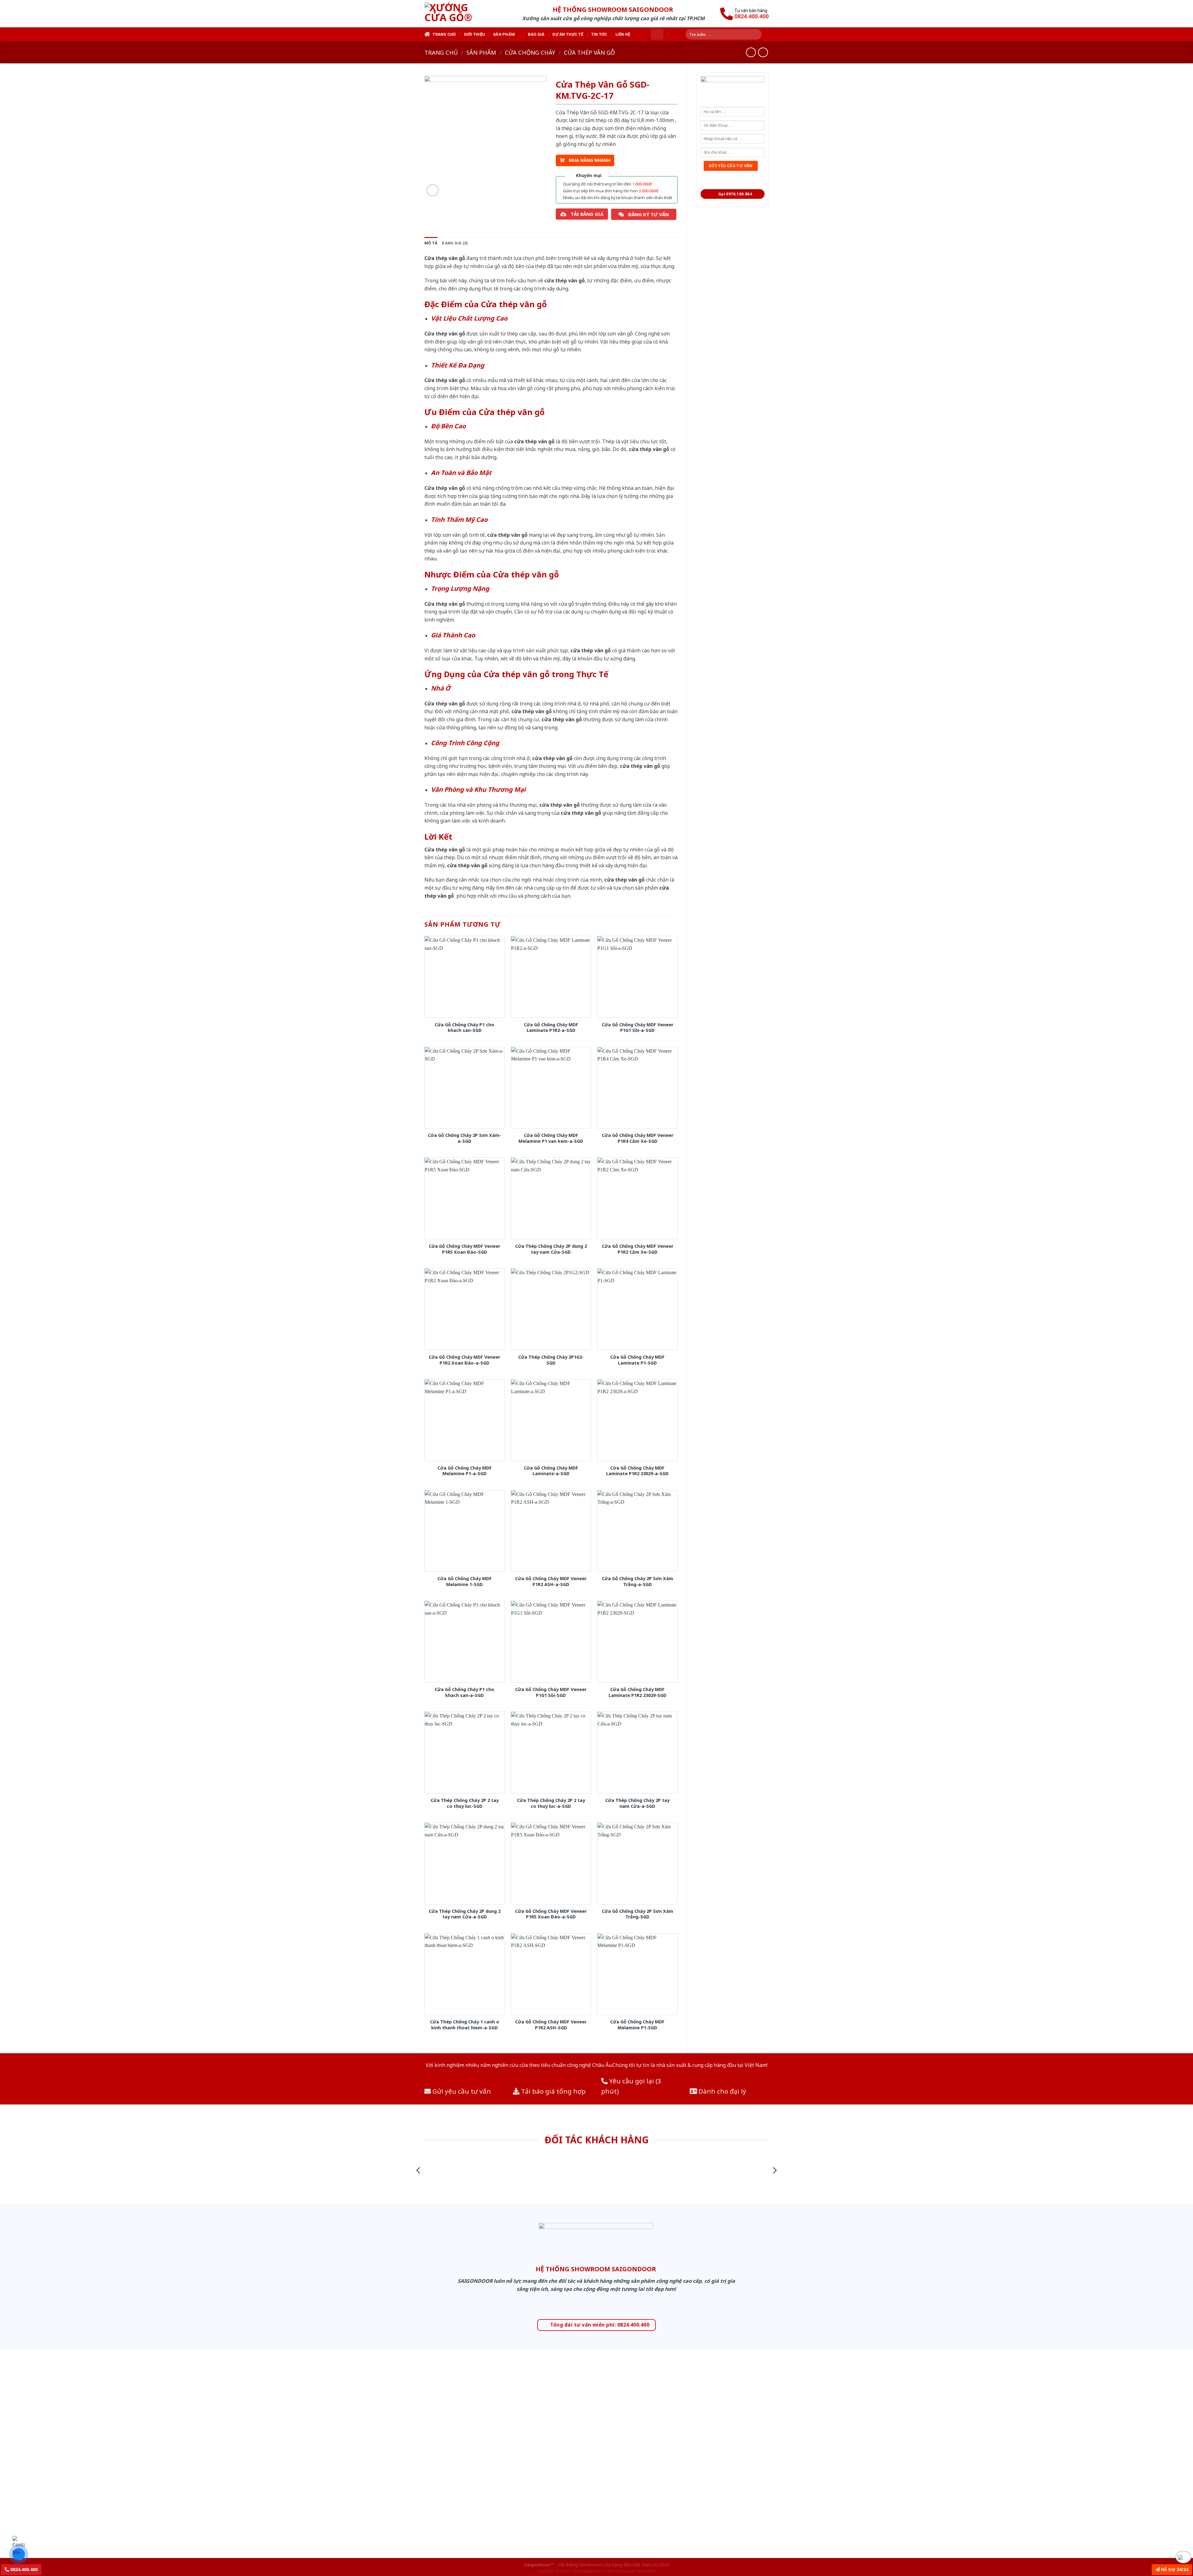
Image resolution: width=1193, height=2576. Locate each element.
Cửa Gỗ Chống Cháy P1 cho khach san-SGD (464, 1028)
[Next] (774, 2170)
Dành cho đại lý (722, 2091)
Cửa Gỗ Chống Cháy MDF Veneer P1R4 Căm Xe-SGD (638, 1138)
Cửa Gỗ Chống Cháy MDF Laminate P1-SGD (637, 1360)
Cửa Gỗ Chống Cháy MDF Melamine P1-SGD (637, 2025)
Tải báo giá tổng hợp (553, 2091)
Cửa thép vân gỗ (589, 52)
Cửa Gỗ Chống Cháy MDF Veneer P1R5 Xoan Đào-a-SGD (551, 1914)
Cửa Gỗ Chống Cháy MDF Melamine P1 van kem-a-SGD (551, 1138)
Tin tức (599, 34)
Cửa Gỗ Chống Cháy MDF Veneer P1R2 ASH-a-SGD (551, 1582)
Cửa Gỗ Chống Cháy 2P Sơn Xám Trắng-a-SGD (638, 1582)
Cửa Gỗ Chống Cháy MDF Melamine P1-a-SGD (465, 1471)
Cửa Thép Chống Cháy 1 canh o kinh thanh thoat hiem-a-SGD (465, 2025)
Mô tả (431, 243)
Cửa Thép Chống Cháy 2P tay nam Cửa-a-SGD (637, 1803)
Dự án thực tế (568, 34)
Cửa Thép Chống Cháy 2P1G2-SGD (551, 1360)
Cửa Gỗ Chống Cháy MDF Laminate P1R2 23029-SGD (638, 1692)
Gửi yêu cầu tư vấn (461, 2091)
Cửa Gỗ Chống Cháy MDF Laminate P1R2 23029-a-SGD (637, 1471)
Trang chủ (444, 34)
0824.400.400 (23, 2569)
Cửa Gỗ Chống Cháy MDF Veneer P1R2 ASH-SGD (551, 2025)
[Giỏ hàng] (657, 34)
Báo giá (536, 34)
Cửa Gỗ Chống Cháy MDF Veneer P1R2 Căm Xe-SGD (638, 1249)
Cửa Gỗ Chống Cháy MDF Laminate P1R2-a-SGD (551, 1028)
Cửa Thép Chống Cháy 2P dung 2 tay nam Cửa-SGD (551, 1249)
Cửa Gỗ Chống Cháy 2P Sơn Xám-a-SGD (464, 1138)
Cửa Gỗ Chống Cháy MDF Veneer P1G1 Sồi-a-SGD (638, 1028)
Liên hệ (623, 34)
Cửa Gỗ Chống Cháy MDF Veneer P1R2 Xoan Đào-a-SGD (464, 1360)
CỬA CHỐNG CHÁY (530, 52)
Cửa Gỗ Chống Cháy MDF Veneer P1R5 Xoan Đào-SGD (464, 1249)
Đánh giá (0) (455, 243)
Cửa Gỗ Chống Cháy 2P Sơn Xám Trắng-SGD (638, 1914)
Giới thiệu (475, 34)
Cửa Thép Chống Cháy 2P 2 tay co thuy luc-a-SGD (551, 1803)
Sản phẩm (504, 34)
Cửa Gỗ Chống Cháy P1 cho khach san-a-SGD (464, 1692)
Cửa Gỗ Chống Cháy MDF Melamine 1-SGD (465, 1582)
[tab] (431, 243)
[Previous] (419, 2170)
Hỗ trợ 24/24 (1174, 2569)
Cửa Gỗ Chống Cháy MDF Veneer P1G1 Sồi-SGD (551, 1692)
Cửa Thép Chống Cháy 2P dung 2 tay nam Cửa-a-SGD (465, 1914)
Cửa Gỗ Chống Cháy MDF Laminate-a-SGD (551, 1471)
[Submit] (759, 34)
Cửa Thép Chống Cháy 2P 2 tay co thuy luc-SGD (465, 1803)
